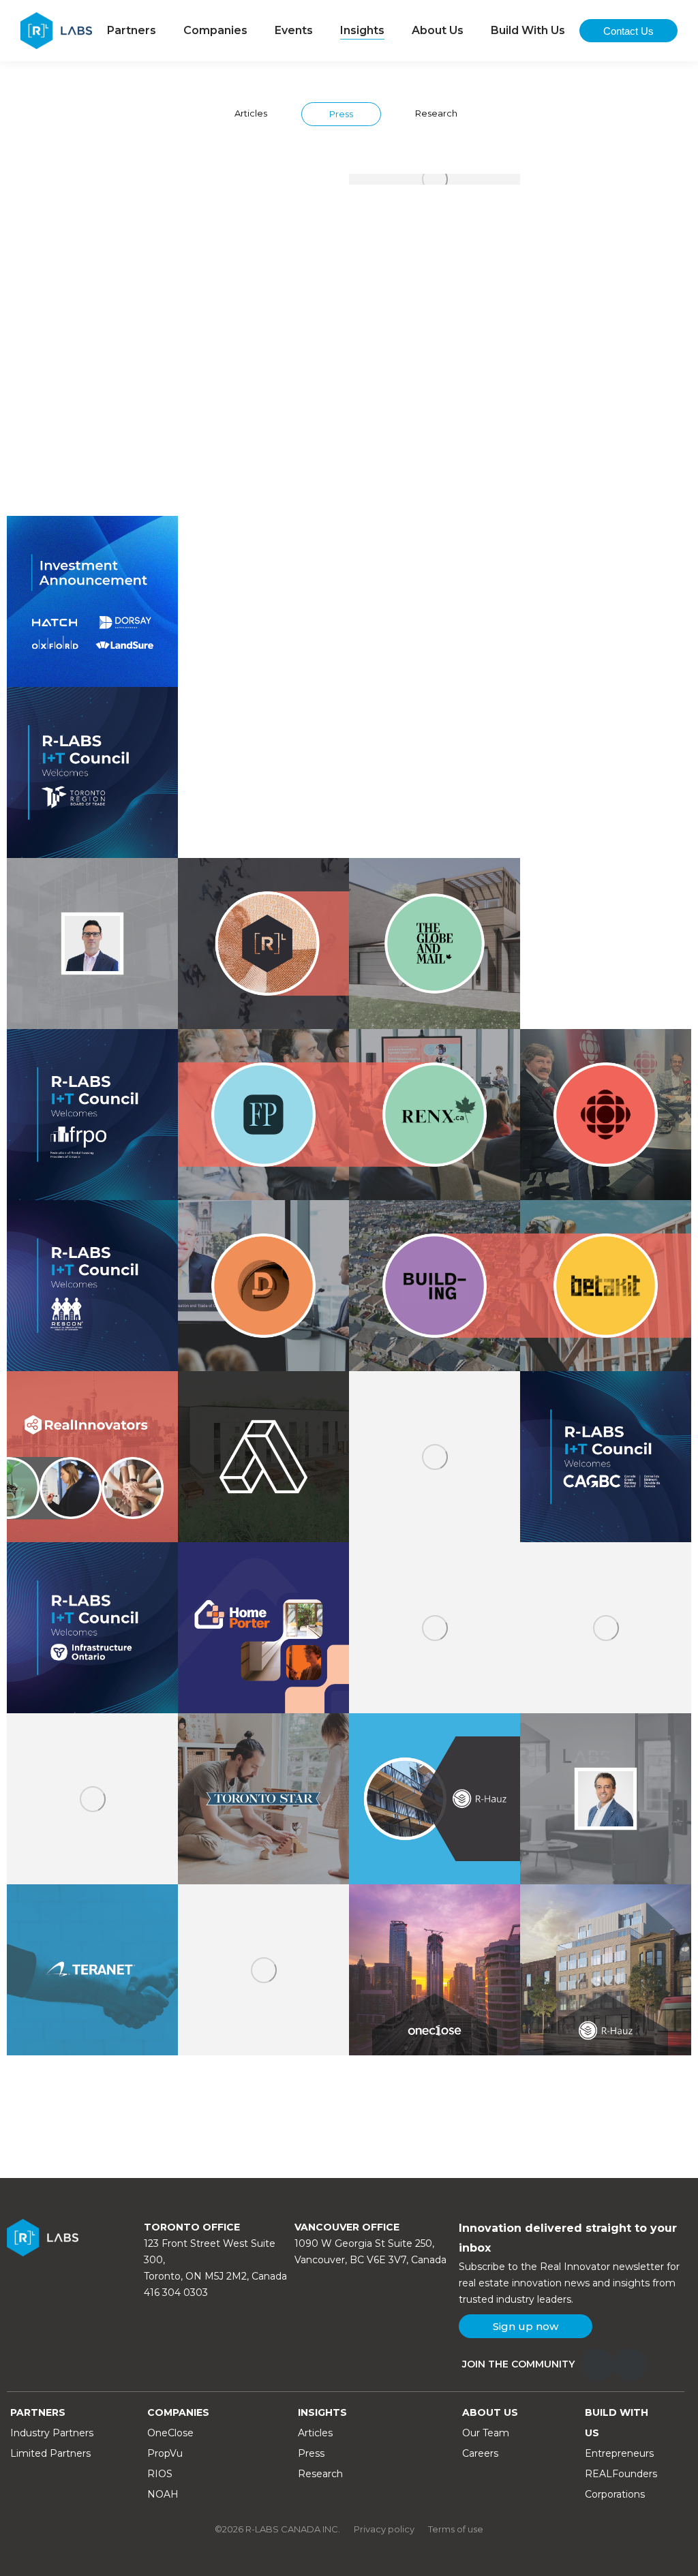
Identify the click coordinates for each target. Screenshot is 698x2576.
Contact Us (628, 31)
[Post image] (92, 259)
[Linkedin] (598, 2365)
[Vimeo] (631, 2365)
